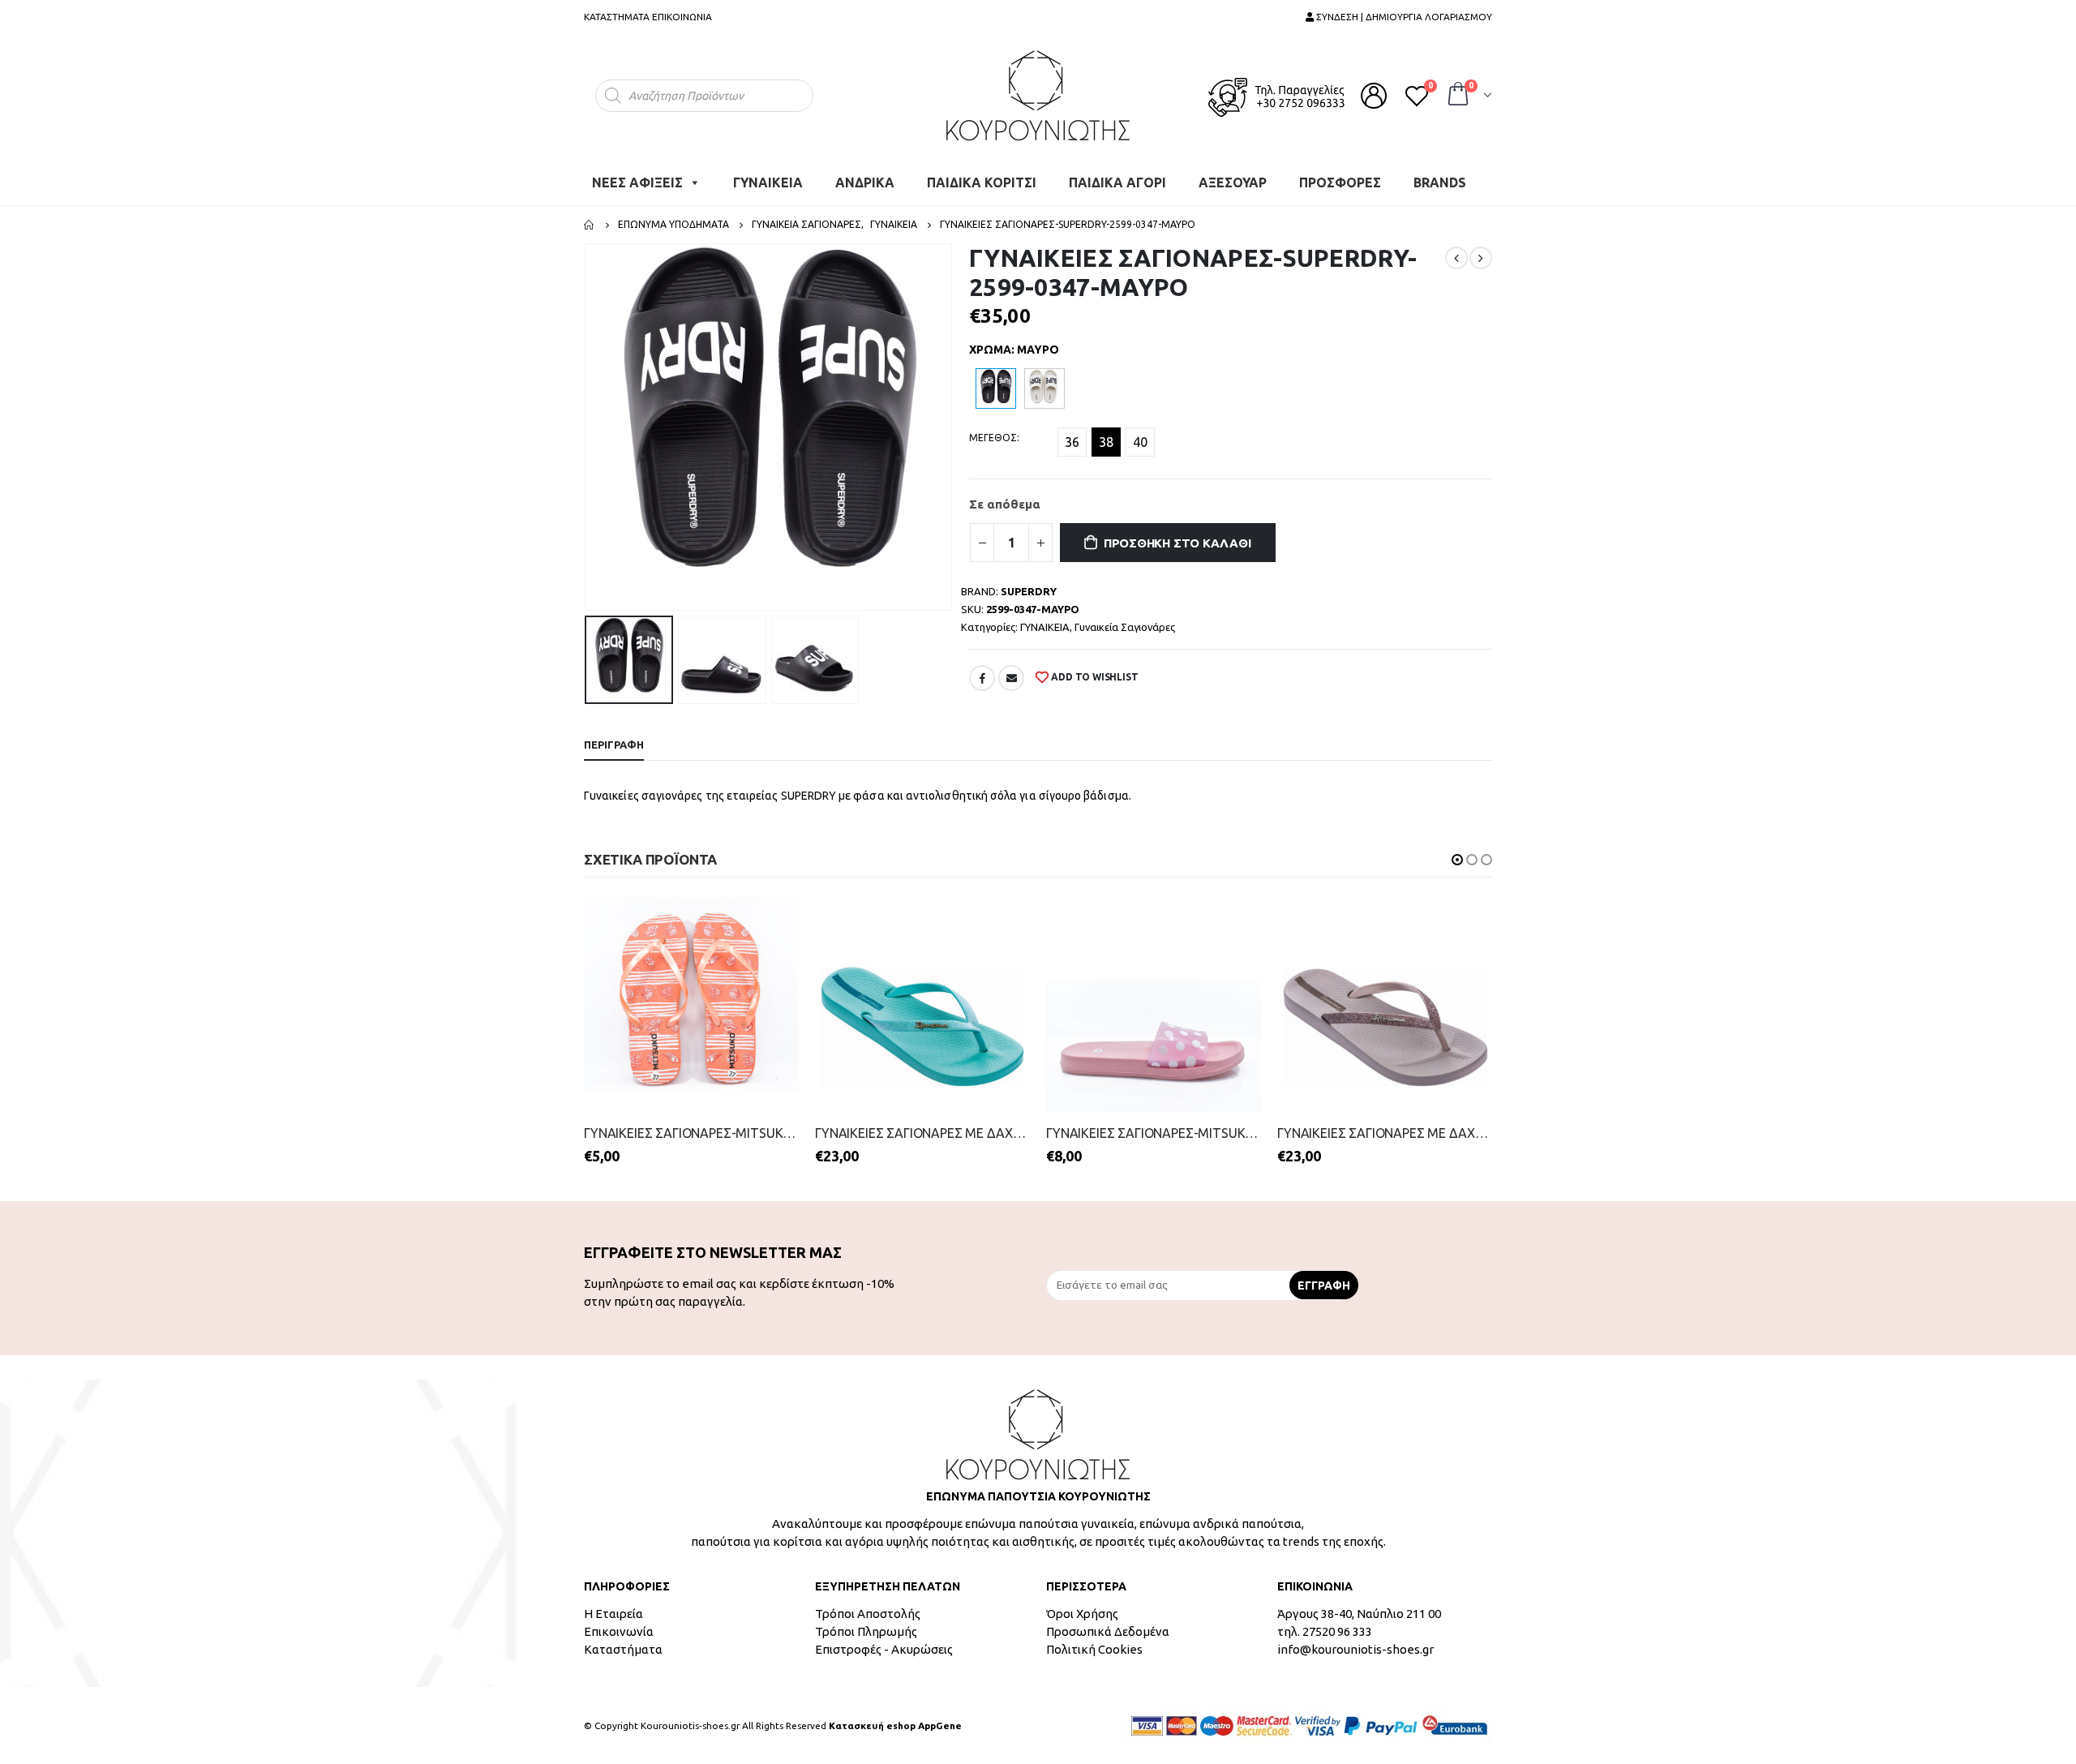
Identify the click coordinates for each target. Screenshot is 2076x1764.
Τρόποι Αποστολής (868, 1614)
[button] (1457, 860)
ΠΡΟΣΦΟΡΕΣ (1340, 182)
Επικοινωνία (619, 1631)
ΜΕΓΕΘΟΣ (993, 438)
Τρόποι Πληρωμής (866, 1631)
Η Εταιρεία (613, 1614)
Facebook (982, 678)
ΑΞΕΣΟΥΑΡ (1233, 182)
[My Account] (1374, 96)
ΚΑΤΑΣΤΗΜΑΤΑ (617, 17)
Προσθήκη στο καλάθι (1177, 543)
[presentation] (588, 427)
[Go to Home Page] (590, 225)
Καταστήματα (623, 1649)
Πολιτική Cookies (1094, 1649)
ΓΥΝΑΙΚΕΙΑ (768, 182)
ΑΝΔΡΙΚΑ (865, 182)
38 (1106, 442)
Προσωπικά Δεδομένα (1108, 1631)
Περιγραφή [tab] (614, 745)
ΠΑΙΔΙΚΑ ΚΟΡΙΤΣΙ (982, 182)
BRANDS (1440, 182)
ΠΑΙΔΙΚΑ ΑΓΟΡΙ (1117, 182)
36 (1072, 442)
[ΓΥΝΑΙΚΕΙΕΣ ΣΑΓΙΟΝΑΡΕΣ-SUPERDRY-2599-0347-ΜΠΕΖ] (1044, 388)
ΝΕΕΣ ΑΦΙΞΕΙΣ (637, 182)
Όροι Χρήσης (1082, 1614)
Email (1011, 678)
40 (1140, 442)
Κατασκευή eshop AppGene (895, 1725)
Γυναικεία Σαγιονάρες (1125, 627)
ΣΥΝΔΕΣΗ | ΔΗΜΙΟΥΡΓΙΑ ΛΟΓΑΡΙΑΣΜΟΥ (1403, 17)
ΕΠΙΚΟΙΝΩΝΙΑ (682, 17)
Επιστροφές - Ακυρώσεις (884, 1649)
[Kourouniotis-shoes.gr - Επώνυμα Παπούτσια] (1038, 95)
